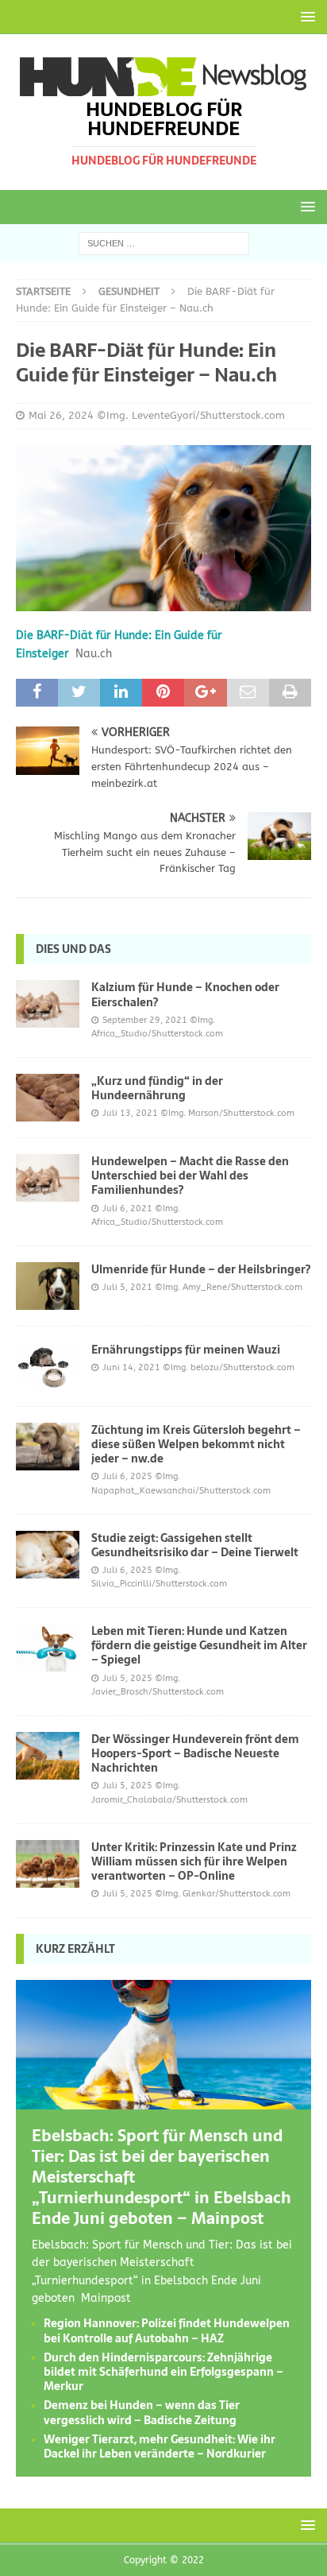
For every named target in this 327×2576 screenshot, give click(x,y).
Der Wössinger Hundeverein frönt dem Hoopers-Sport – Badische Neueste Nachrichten (195, 1753)
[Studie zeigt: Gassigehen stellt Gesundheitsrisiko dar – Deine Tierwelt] (48, 1555)
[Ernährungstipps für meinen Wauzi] (48, 1366)
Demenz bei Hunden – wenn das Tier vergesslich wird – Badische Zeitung (142, 2412)
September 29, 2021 (145, 1020)
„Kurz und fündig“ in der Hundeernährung (157, 1088)
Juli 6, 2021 (127, 1209)
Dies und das (73, 949)
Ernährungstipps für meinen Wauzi (186, 1350)
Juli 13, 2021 (130, 1113)
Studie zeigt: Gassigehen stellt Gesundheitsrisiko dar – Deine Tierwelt (195, 1545)
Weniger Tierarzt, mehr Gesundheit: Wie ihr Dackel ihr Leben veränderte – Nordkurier (160, 2446)
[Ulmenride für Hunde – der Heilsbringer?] (48, 1286)
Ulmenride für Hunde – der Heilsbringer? (201, 1269)
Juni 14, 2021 (131, 1367)
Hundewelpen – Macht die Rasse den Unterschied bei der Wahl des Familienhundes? (190, 1176)
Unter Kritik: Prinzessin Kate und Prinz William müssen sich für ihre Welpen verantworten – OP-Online (194, 1861)
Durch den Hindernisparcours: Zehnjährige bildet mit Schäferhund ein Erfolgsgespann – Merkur (163, 2372)
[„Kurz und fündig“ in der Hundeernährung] (48, 1098)
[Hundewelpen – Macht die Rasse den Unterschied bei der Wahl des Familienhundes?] (48, 1178)
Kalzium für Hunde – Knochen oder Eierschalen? (185, 994)
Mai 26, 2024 (61, 415)
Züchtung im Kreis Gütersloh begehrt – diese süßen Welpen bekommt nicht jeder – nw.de (196, 1444)
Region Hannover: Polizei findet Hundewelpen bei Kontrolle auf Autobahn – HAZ (167, 2330)
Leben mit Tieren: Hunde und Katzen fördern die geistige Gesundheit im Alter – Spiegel (199, 1645)
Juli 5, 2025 (127, 1678)
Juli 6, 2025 (127, 1476)
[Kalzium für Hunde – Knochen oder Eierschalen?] (48, 1004)
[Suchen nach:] (164, 243)
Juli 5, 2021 (127, 1287)
